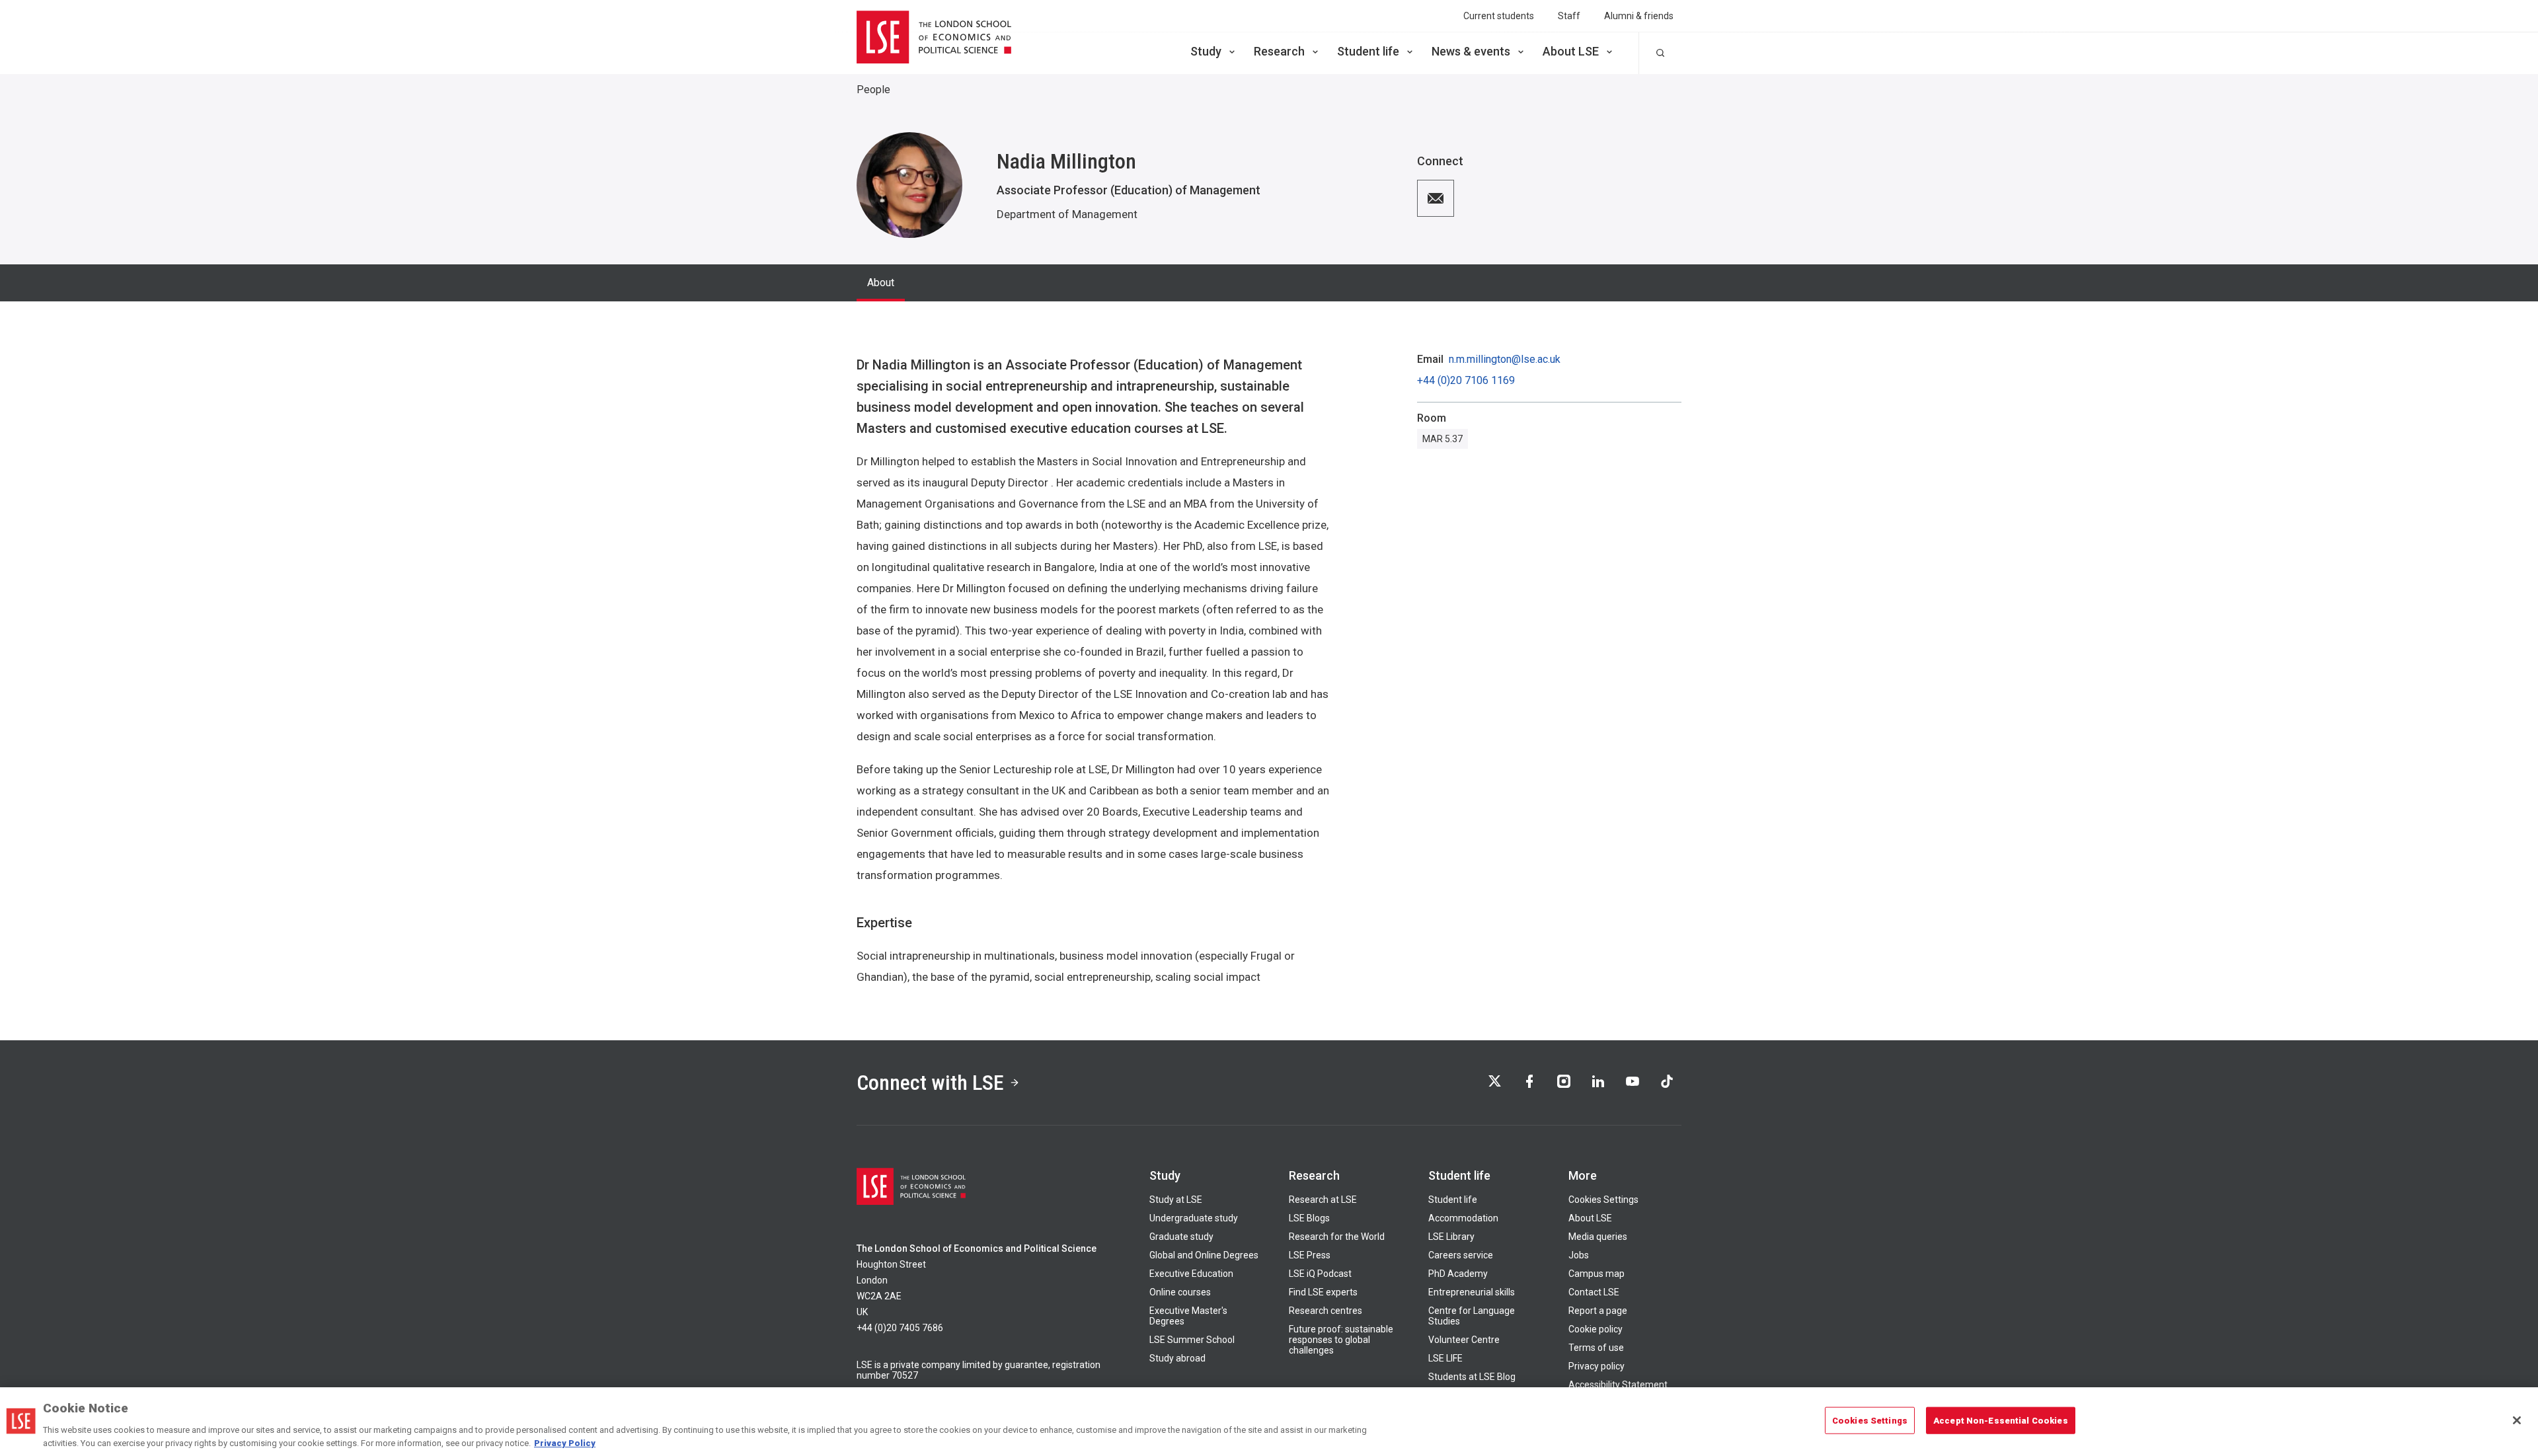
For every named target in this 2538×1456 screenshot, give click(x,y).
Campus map (1596, 1274)
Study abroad (1177, 1358)
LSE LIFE (1445, 1358)
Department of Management (1067, 214)
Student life (1368, 51)
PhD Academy (1458, 1274)
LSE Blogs (1309, 1218)
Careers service (1461, 1255)
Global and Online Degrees (1204, 1255)
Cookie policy (1596, 1329)
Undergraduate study (1194, 1218)
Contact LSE (1594, 1292)
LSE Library (1451, 1237)
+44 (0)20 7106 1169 (1466, 381)
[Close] (2517, 1420)
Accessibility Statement (1618, 1385)
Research (1279, 51)
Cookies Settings (1603, 1200)
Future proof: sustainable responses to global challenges (1341, 1340)
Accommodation (1463, 1218)
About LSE (1571, 51)
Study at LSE (1176, 1200)
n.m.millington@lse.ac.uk (1505, 360)
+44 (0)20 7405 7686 (900, 1328)
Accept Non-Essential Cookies (2001, 1421)
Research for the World (1337, 1237)
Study (1206, 51)
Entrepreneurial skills (1472, 1292)
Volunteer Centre (1464, 1340)
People (873, 90)
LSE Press (1310, 1255)
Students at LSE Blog (1472, 1377)
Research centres (1326, 1311)
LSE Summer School (1192, 1340)
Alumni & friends (1639, 16)
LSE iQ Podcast (1320, 1274)
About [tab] (881, 283)
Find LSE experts (1323, 1292)
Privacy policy (1596, 1366)
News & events (1471, 51)
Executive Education (1191, 1274)
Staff (1569, 16)
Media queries (1598, 1237)
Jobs (1579, 1255)
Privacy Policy (565, 1442)
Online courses (1180, 1292)
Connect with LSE (930, 1083)
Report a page (1598, 1311)
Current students (1499, 16)
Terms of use (1596, 1348)
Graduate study (1181, 1237)
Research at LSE (1323, 1200)
